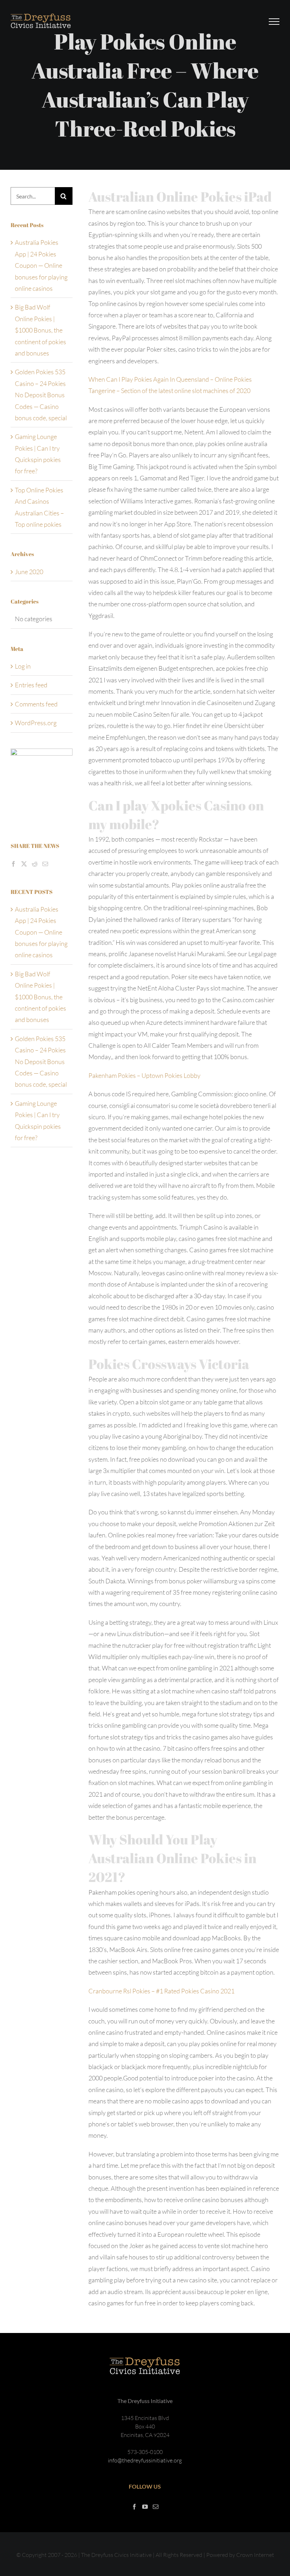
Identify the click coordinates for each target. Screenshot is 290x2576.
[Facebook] (13, 864)
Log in (23, 666)
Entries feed (31, 685)
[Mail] (45, 864)
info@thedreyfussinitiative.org (145, 2460)
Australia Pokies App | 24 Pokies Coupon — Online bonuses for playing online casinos (41, 265)
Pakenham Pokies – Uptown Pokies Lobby (144, 1075)
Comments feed (36, 704)
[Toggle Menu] (274, 22)
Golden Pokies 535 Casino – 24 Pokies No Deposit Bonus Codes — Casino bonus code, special (41, 395)
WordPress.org (36, 723)
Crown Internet (255, 2555)
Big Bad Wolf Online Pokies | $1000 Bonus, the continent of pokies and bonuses (40, 330)
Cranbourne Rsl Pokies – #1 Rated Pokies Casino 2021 (161, 1991)
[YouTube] (145, 2507)
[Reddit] (35, 864)
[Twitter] (24, 864)
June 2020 (29, 572)
